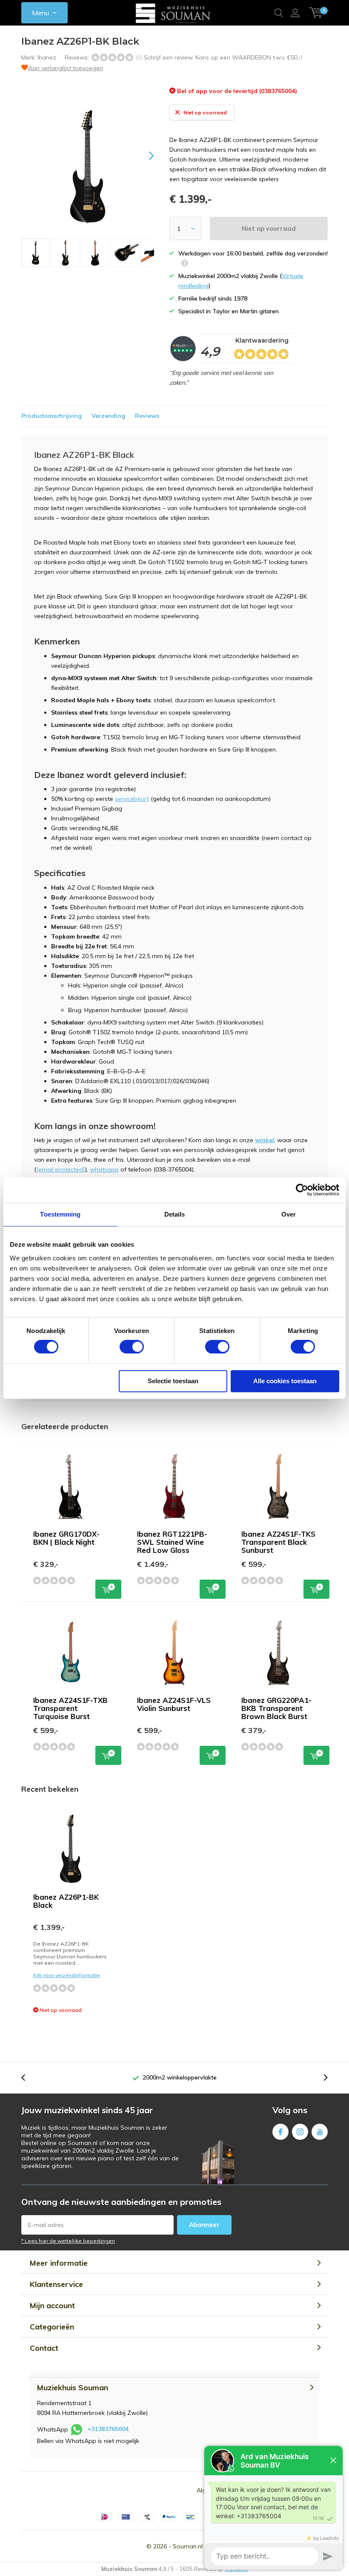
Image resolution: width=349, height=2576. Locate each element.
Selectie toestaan (173, 1381)
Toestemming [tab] (60, 1214)
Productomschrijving (51, 416)
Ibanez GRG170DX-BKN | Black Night (66, 1538)
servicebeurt (132, 799)
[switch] (132, 1347)
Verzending (108, 416)
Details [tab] (175, 1214)
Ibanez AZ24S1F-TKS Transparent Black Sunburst (278, 1542)
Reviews (147, 416)
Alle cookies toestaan (285, 1381)
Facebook (280, 2132)
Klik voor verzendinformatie (67, 1975)
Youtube (320, 2132)
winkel (265, 1140)
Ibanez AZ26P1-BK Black (66, 1901)
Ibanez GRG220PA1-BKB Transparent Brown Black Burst (276, 1708)
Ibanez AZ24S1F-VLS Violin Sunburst (174, 1704)
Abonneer (204, 2225)
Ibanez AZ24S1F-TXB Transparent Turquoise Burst (70, 1708)
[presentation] (144, 155)
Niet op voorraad (269, 228)
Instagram (300, 2132)
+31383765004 (108, 2429)
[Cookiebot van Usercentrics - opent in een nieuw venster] (302, 1190)
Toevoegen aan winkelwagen (108, 1589)
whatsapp (104, 1169)
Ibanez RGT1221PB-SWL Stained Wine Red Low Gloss (172, 1542)
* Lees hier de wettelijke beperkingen (68, 2241)
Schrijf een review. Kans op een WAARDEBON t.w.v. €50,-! (223, 57)
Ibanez (47, 57)
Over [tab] (289, 1214)
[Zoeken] (279, 13)
